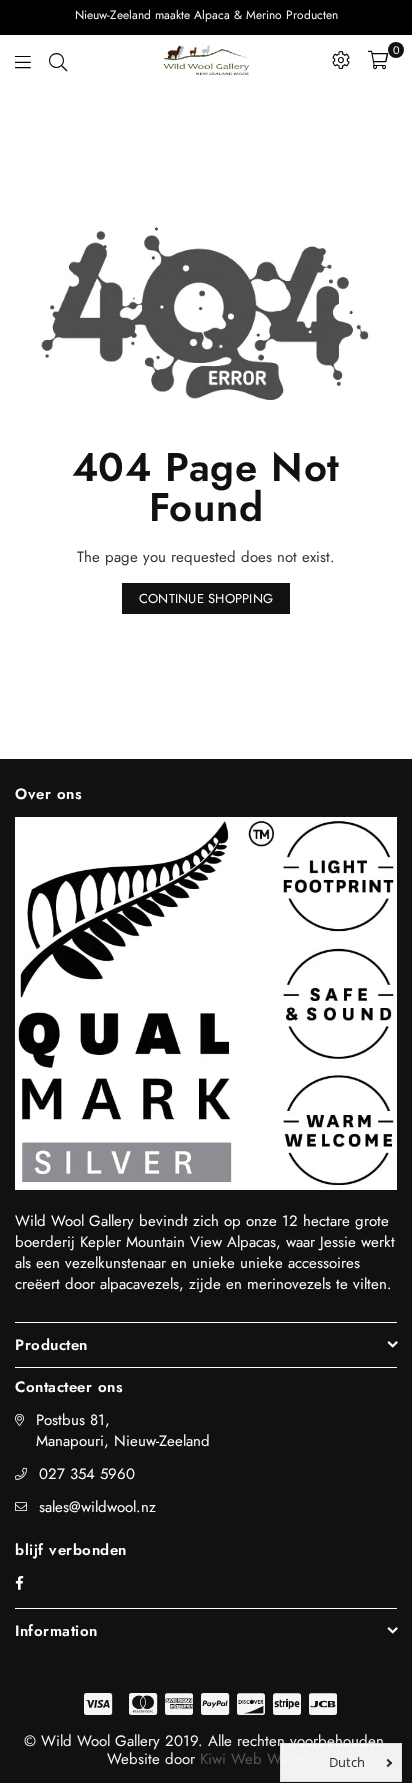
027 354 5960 (87, 1474)
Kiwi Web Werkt (252, 1759)
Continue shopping (206, 598)
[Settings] (341, 60)
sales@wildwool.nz (97, 1507)
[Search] (58, 60)
